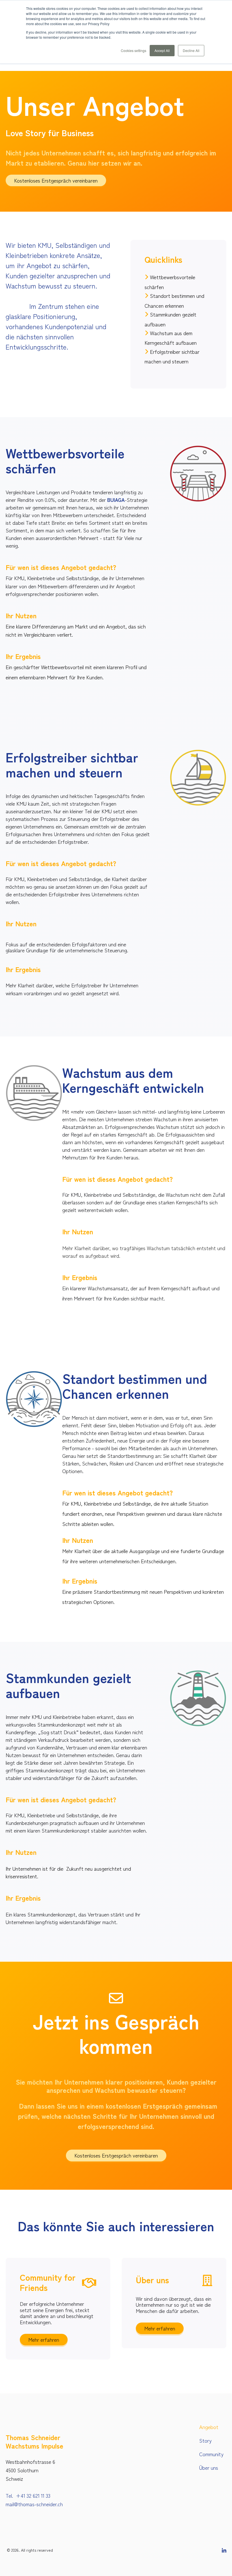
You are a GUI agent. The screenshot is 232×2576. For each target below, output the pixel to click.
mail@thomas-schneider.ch (34, 2504)
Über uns (209, 2467)
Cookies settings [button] (134, 50)
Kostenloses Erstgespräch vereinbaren (56, 180)
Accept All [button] (162, 50)
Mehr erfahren (44, 2339)
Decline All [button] (191, 50)
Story (205, 2440)
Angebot (209, 2427)
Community (211, 2454)
